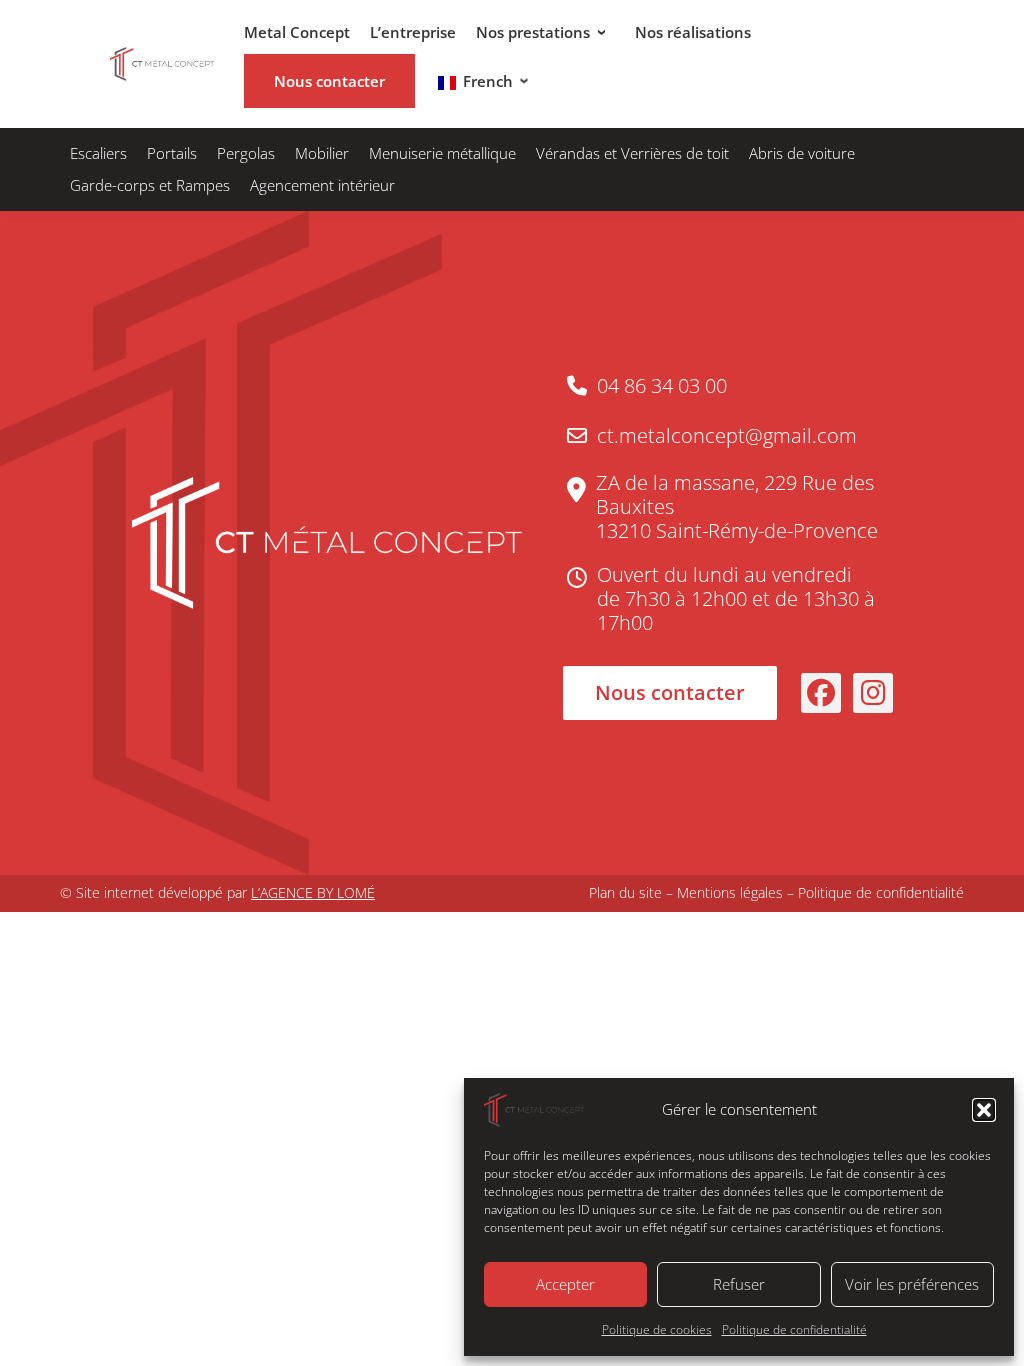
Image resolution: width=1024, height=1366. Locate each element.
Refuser (739, 1284)
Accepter (565, 1284)
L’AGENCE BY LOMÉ (313, 892)
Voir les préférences (912, 1284)
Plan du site (625, 892)
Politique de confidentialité (794, 1329)
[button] (984, 1110)
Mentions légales (730, 892)
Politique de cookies (657, 1329)
